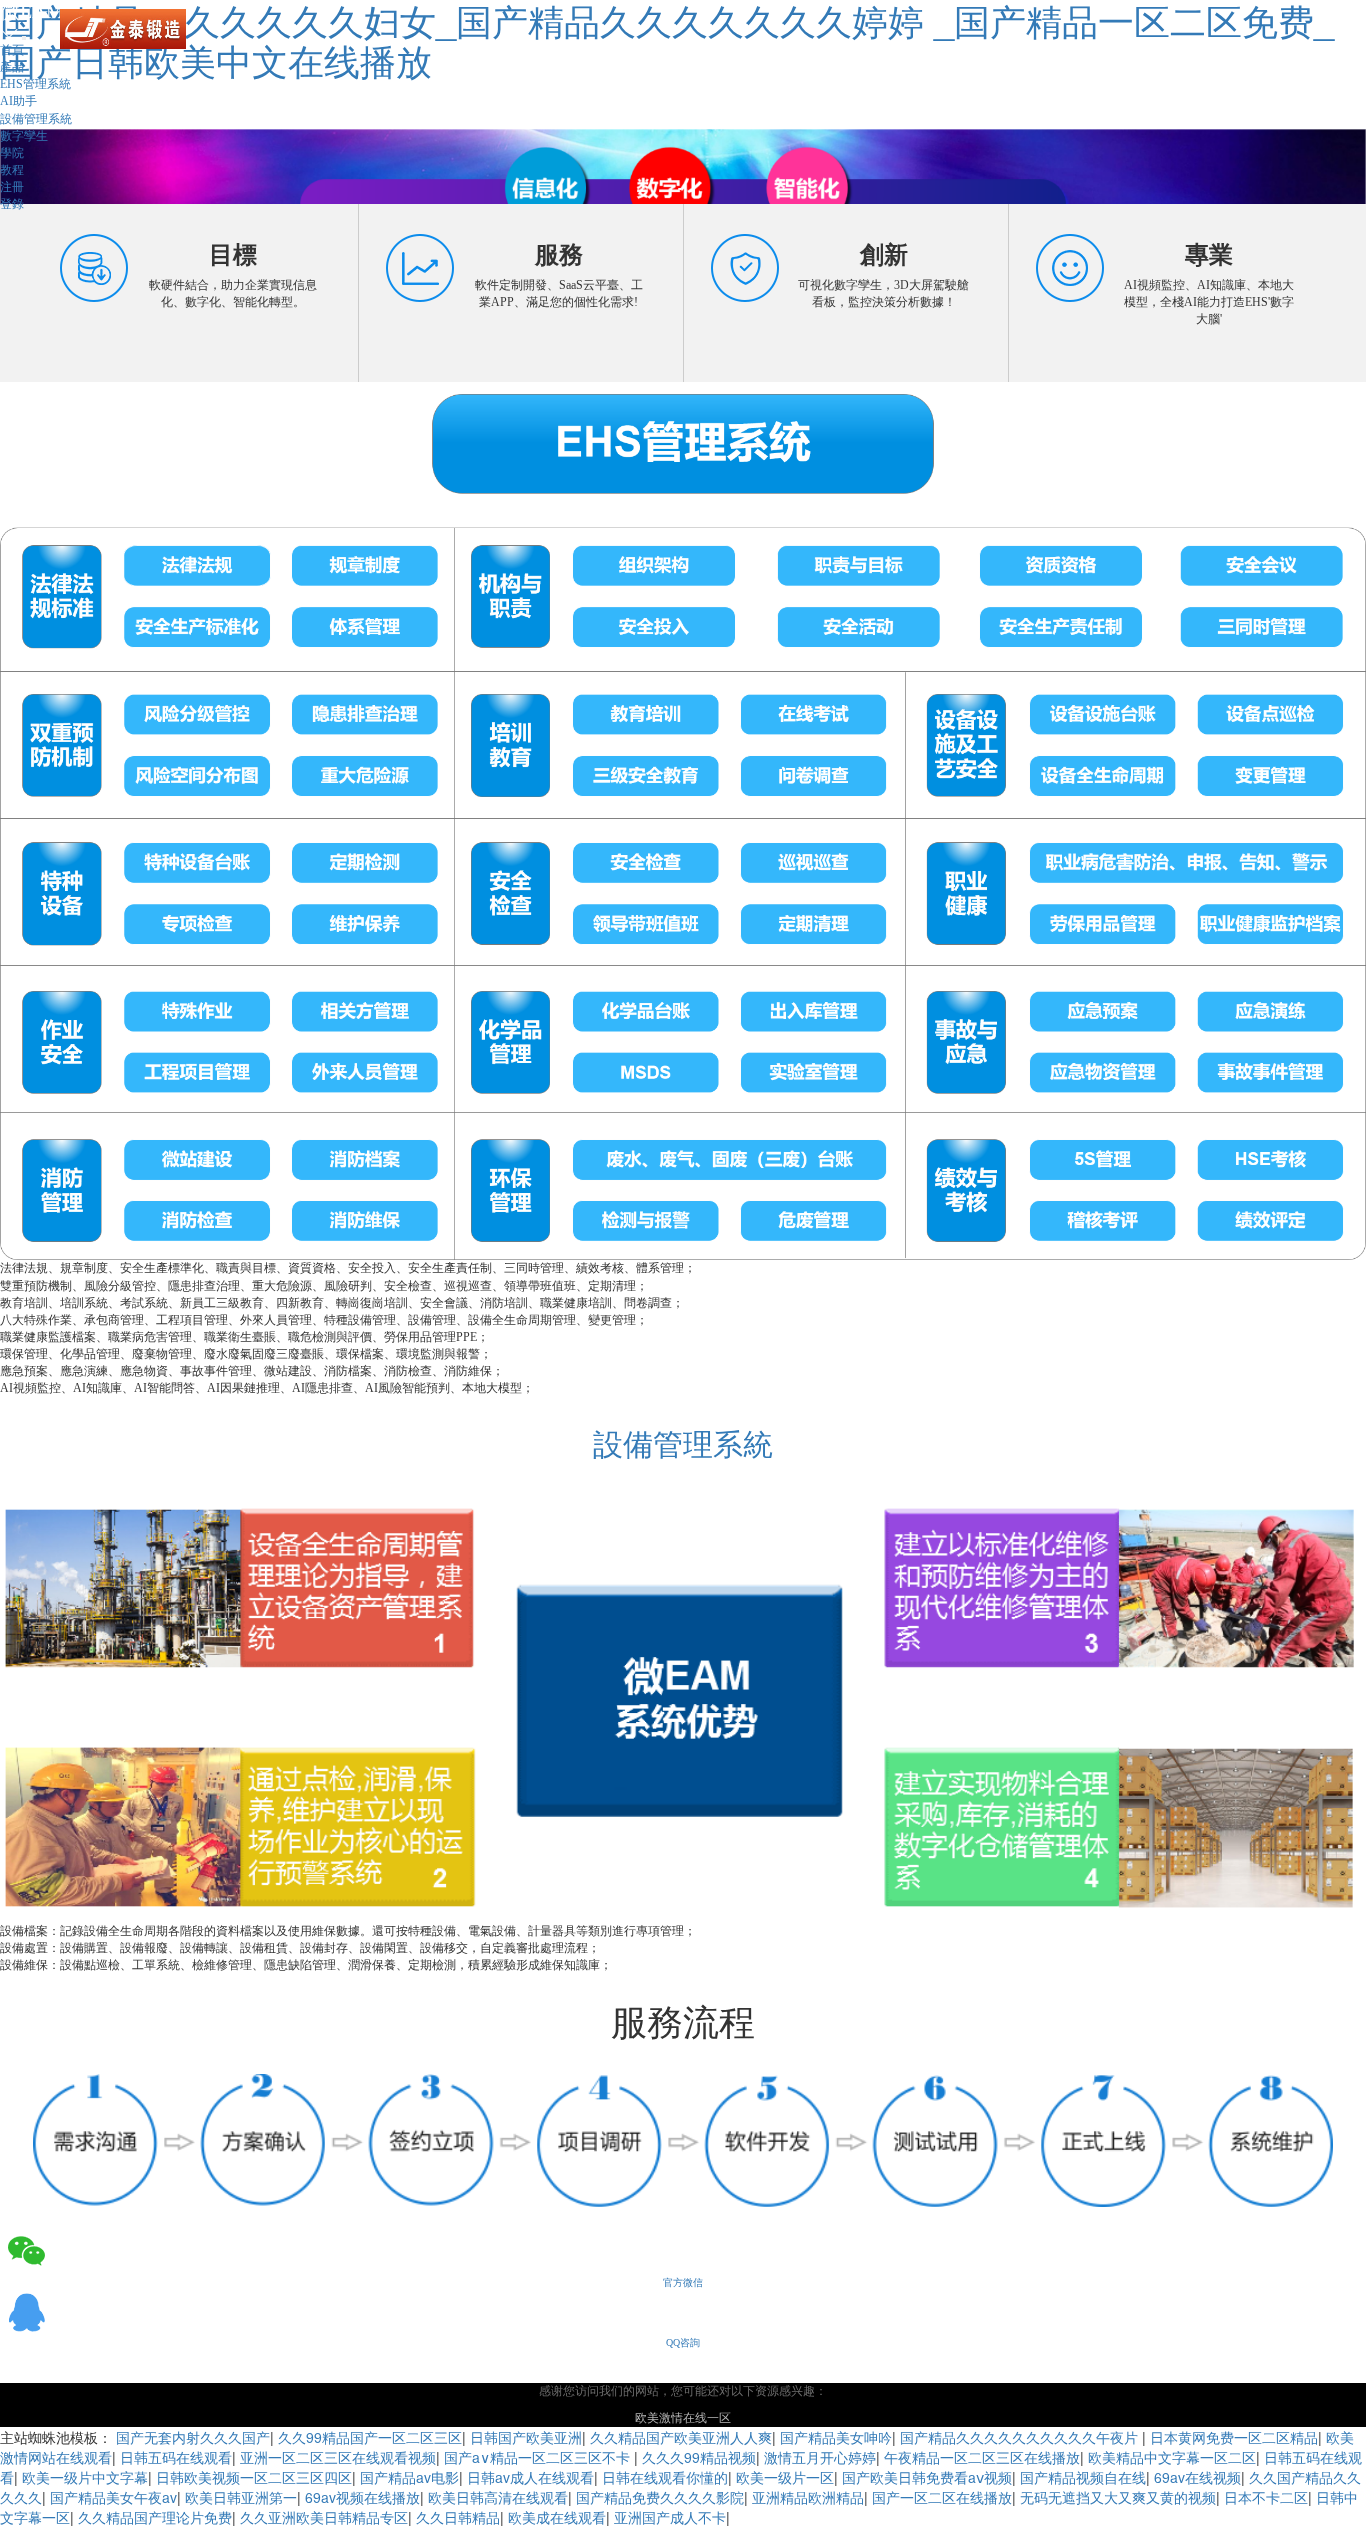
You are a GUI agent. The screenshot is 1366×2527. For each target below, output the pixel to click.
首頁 (12, 50)
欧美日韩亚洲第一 (241, 2497)
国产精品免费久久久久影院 (660, 2497)
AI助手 (18, 101)
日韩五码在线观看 (176, 2457)
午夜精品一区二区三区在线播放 (982, 2457)
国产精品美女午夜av (113, 2497)
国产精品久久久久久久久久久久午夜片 (1021, 2437)
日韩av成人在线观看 (530, 2477)
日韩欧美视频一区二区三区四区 (254, 2477)
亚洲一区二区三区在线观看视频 (338, 2457)
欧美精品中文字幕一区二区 (1172, 2457)
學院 (12, 153)
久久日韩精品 (458, 2517)
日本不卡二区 (1266, 2497)
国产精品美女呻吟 (836, 2437)
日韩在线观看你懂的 (665, 2477)
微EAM (32, 11)
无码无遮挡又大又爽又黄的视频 (1118, 2497)
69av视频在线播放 (362, 2497)
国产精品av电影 (409, 2477)
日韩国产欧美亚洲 (526, 2437)
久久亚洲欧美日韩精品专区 (324, 2517)
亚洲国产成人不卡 (670, 2517)
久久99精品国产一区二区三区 (370, 2437)
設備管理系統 (36, 119)
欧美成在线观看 (557, 2517)
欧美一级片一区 (785, 2477)
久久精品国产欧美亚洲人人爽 (681, 2437)
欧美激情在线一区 (683, 2418)
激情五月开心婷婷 (820, 2457)
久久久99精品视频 (699, 2457)
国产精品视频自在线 (1083, 2477)
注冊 (12, 187)
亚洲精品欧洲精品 (808, 2497)
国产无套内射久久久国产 (193, 2437)
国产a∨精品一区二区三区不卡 (539, 2457)
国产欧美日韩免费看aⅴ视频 (927, 2477)
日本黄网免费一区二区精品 (1234, 2437)
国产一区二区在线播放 (942, 2497)
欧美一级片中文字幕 (85, 2477)
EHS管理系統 (35, 84)
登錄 (12, 204)
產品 (12, 67)
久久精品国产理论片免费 (155, 2517)
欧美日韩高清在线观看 (498, 2497)
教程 (12, 170)
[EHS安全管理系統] (683, 820)
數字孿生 (24, 136)
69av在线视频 (1197, 2477)
